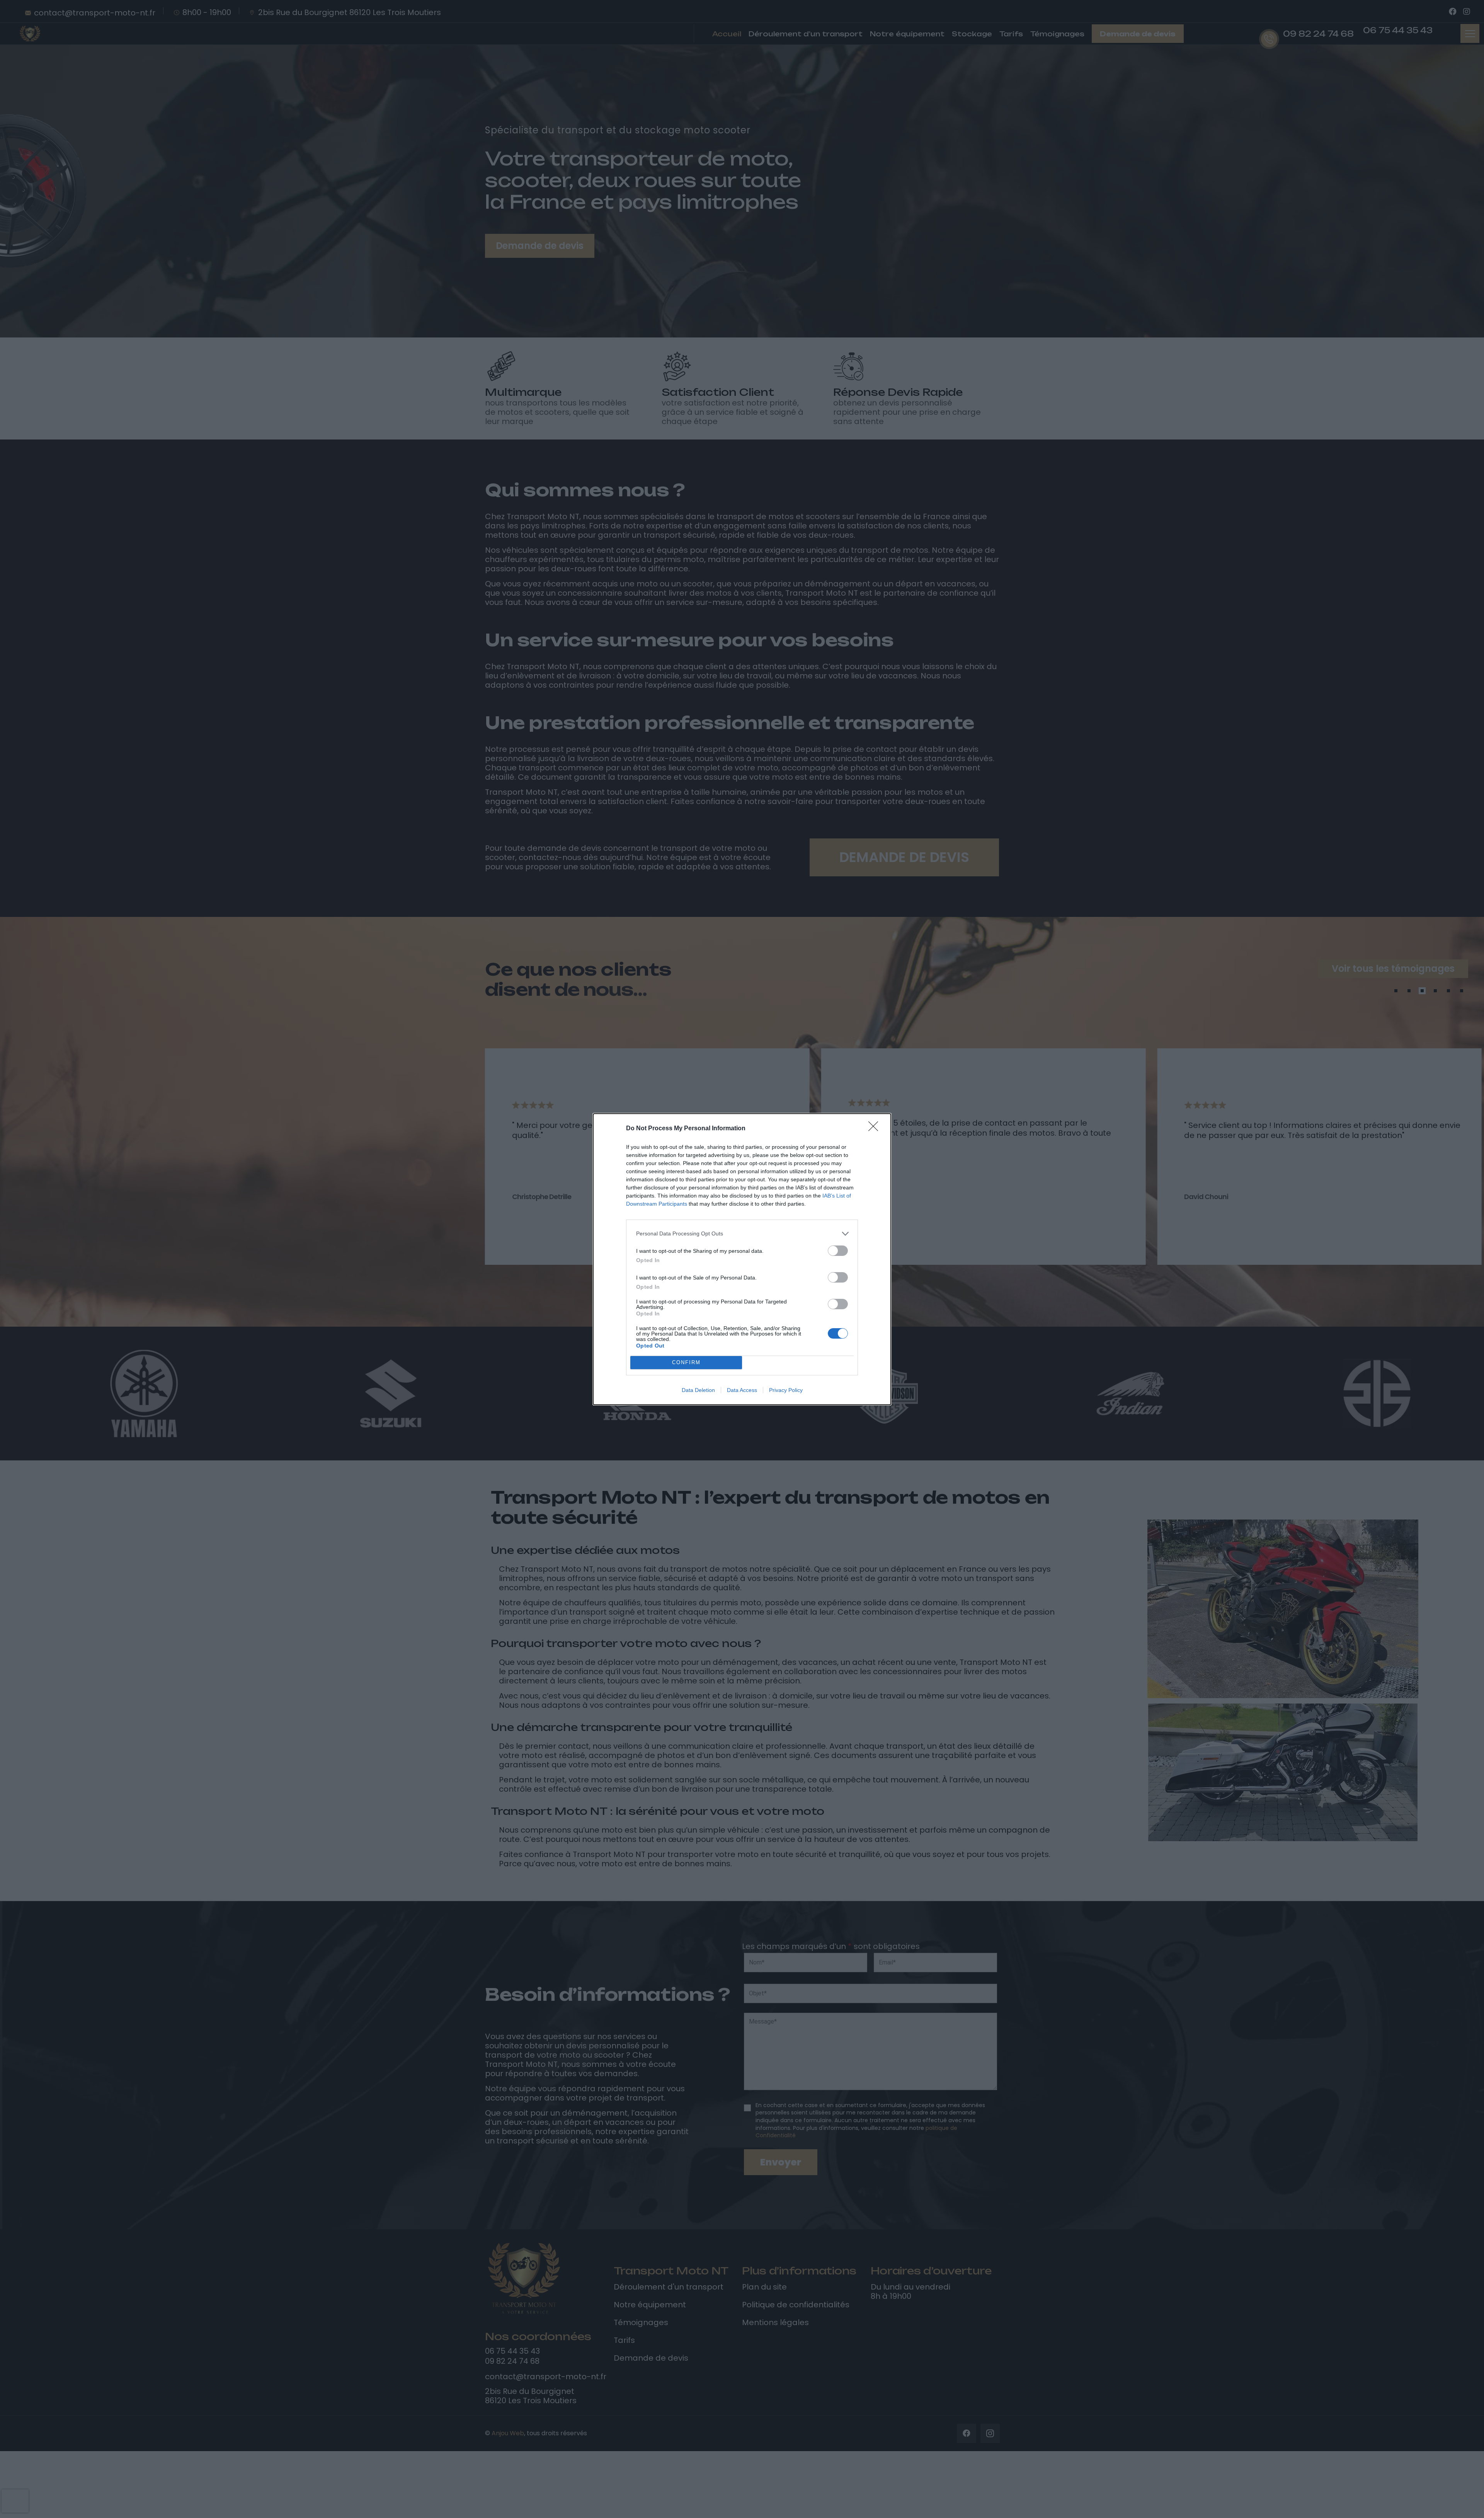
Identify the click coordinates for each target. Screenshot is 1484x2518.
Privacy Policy (786, 1390)
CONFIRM (686, 1362)
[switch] (838, 1251)
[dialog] (742, 1259)
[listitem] (742, 1234)
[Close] (876, 1129)
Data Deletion (698, 1390)
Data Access (742, 1390)
